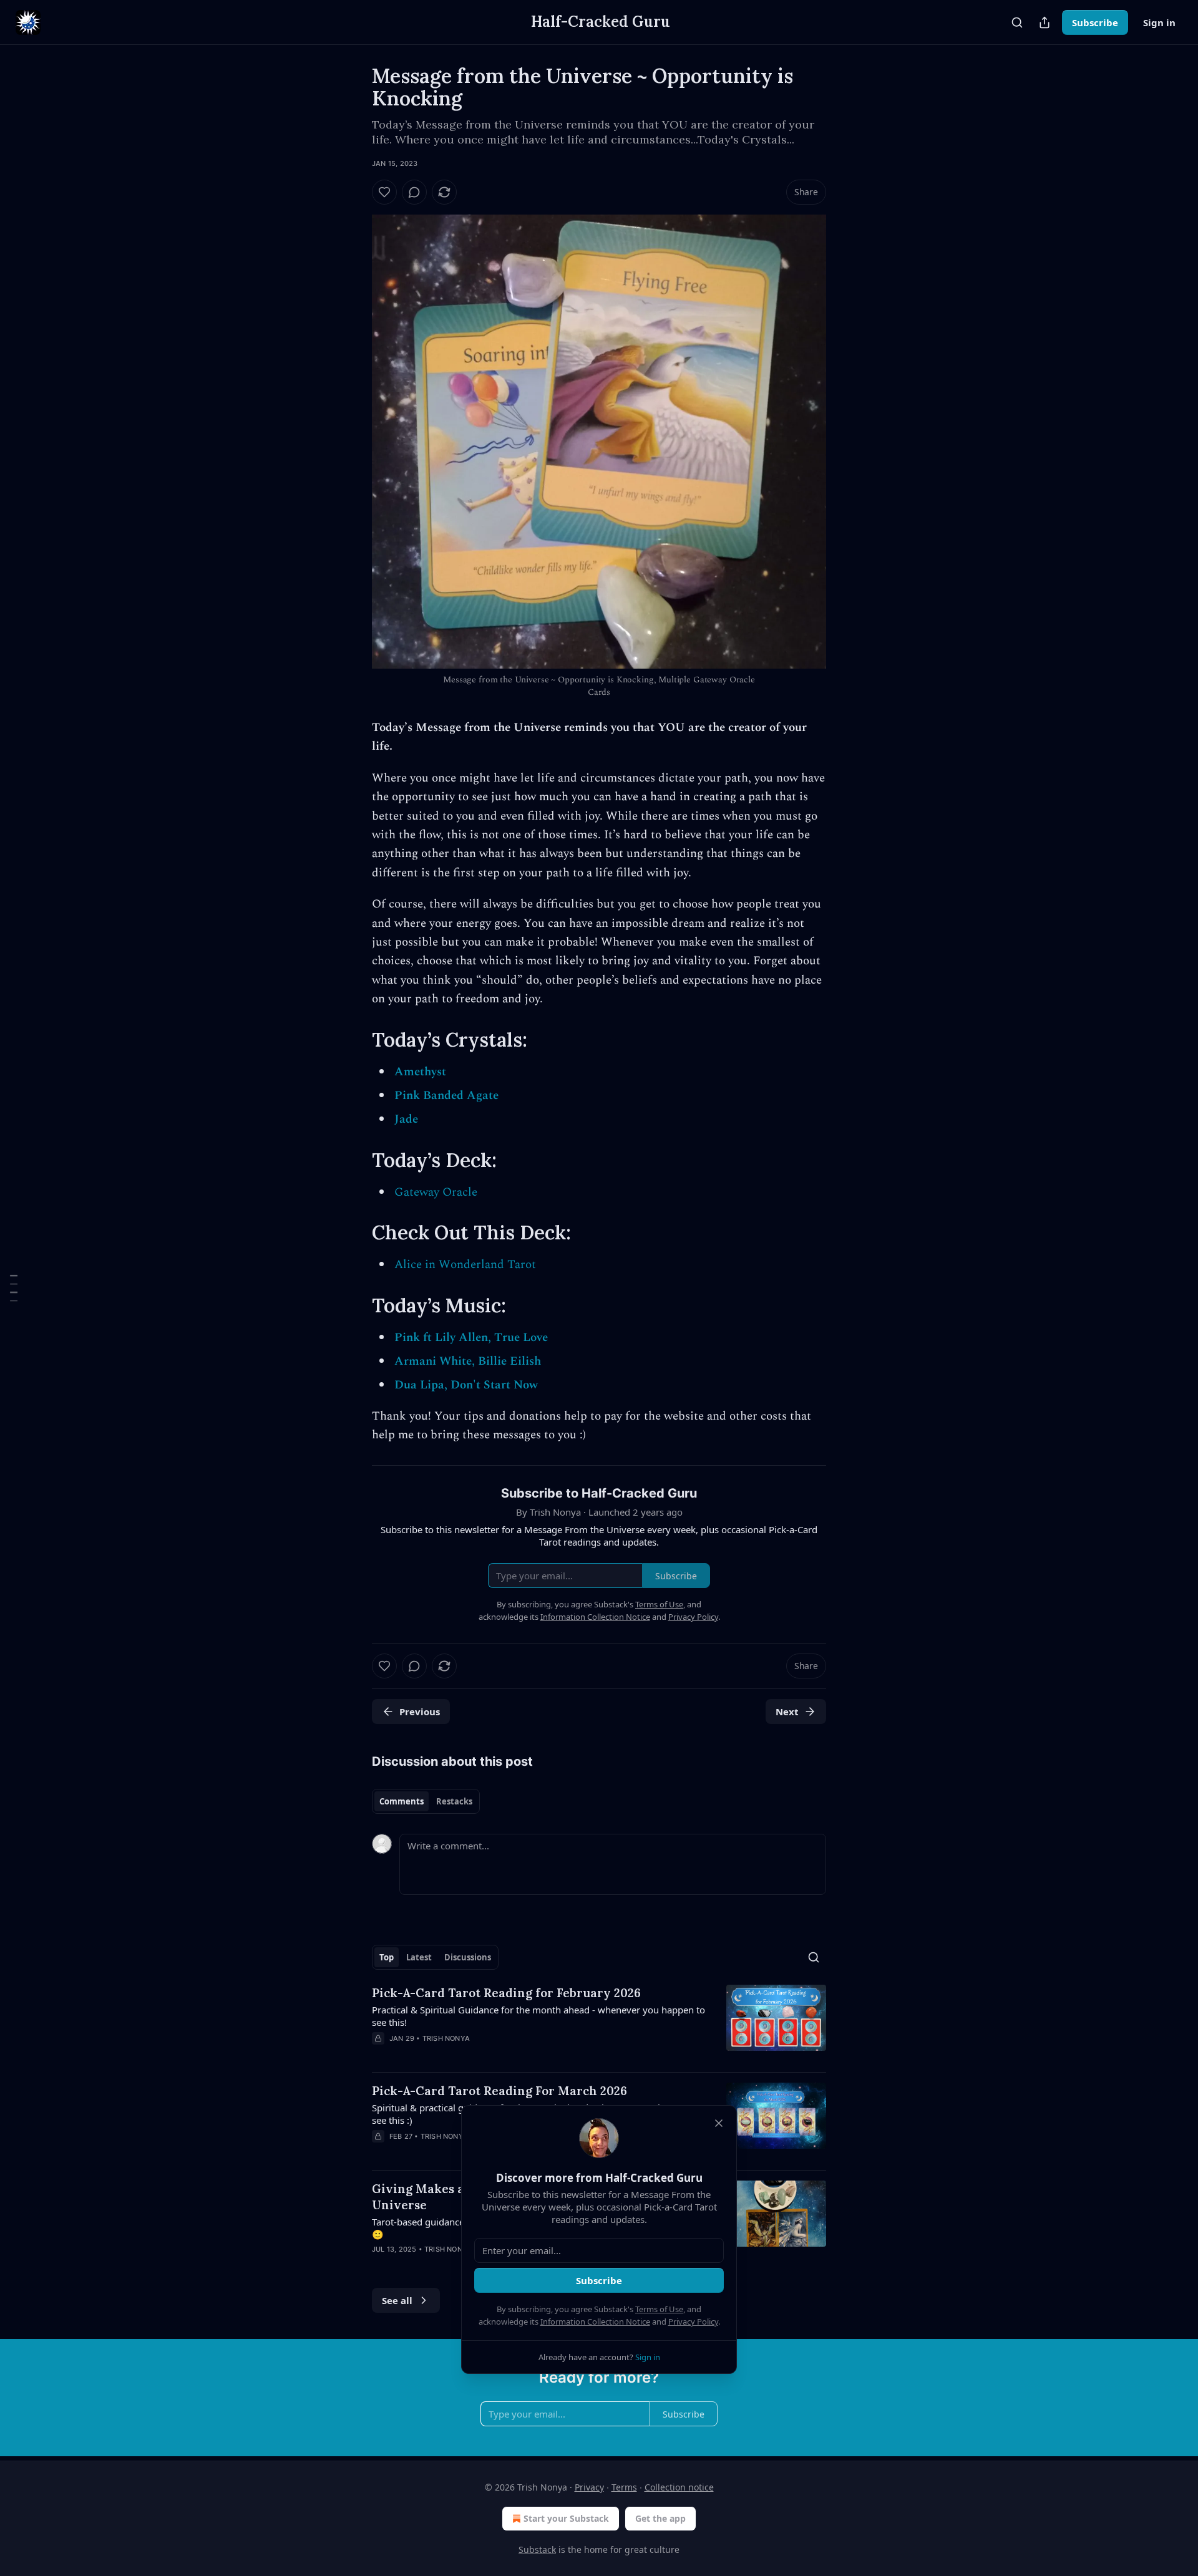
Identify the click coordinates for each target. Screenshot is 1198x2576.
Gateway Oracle (436, 1192)
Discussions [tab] (468, 1957)
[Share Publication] (1045, 22)
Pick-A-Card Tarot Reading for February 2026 (506, 1993)
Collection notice (679, 2487)
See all (397, 2300)
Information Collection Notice (595, 2322)
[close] (719, 2123)
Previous (420, 1712)
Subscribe (1095, 22)
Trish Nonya (446, 2038)
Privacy (589, 2487)
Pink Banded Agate (446, 1096)
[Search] (1017, 22)
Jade (406, 1119)
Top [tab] (387, 1957)
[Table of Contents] (14, 1288)
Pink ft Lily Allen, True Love (471, 1338)
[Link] (354, 1039)
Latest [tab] (419, 1957)
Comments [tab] (402, 1801)
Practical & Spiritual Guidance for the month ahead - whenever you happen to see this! (538, 2016)
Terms (624, 2487)
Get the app (660, 2518)
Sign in (1159, 22)
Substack (537, 2549)
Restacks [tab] (454, 1801)
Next (787, 1712)
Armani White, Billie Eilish (468, 1361)
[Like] (384, 192)
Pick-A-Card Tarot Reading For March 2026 (499, 2091)
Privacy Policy (693, 2322)
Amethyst (420, 1072)
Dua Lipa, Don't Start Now (466, 1385)
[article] (599, 2023)
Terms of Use (659, 2309)
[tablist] (426, 1801)
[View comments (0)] (414, 192)
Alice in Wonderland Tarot (465, 1265)
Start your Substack (566, 2518)
